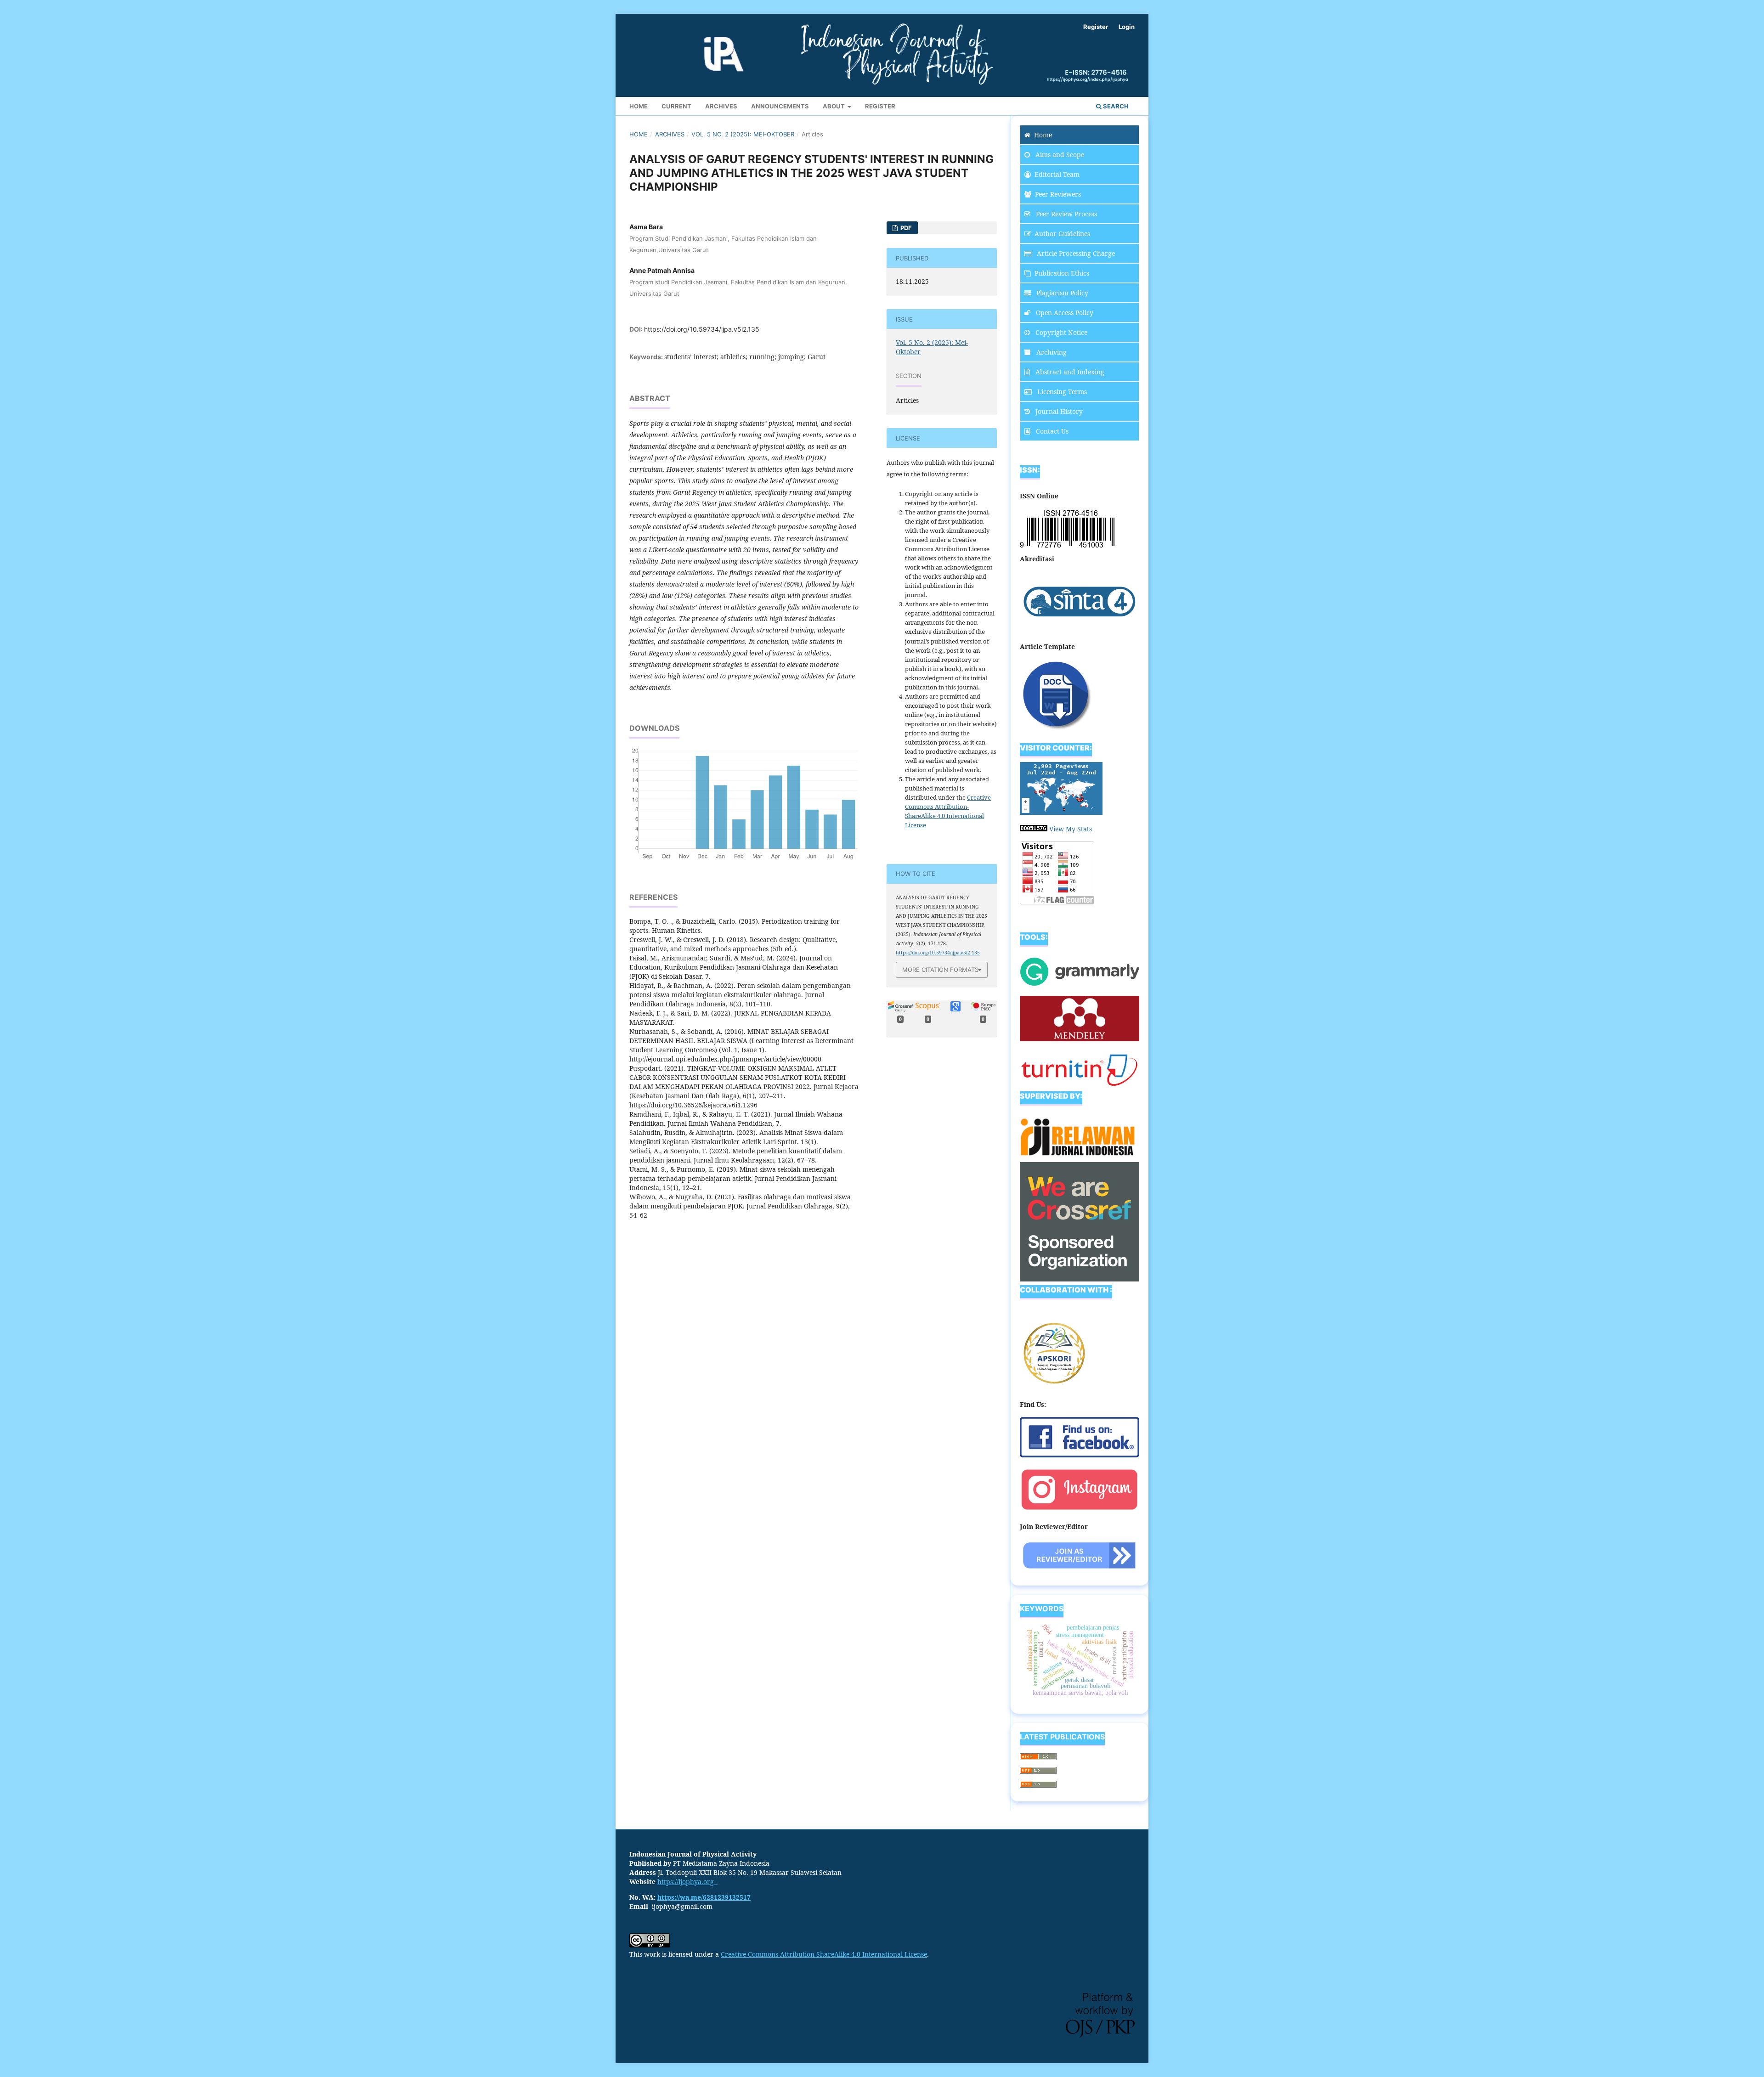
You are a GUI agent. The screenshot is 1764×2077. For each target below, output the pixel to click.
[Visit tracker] (1061, 812)
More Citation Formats (940, 970)
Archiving (1051, 352)
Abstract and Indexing (1069, 372)
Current (676, 106)
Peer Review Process (1066, 214)
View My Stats (1071, 829)
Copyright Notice (1060, 332)
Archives (721, 106)
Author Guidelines (1062, 234)
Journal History (1058, 411)
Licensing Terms (1061, 392)
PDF (905, 228)
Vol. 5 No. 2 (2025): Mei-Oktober (743, 134)
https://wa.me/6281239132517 (704, 1897)
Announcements (780, 106)
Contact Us (1051, 431)
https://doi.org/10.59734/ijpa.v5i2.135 (702, 329)
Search (1115, 106)
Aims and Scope (1059, 155)
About (834, 106)
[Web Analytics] (1034, 829)
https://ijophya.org (687, 1882)
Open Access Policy (1064, 313)
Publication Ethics (1062, 273)
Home (639, 106)
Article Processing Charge (1075, 253)
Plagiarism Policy (1061, 293)
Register (880, 106)
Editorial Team (1057, 174)
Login (1127, 27)
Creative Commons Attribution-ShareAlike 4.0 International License (824, 1954)
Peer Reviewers (1058, 194)
